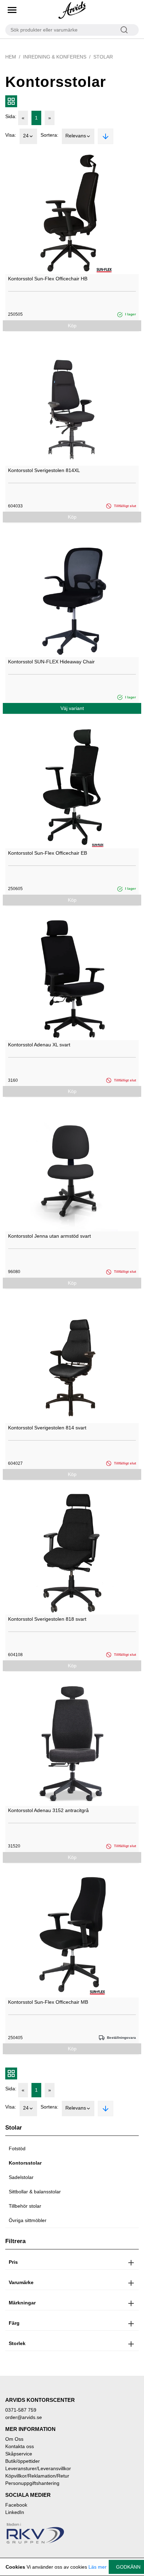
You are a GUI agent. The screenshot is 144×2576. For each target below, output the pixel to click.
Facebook (16, 2505)
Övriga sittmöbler (28, 2220)
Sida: (11, 116)
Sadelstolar (21, 2177)
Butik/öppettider (23, 2461)
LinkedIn (15, 2512)
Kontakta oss (20, 2446)
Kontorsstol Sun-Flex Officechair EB (48, 853)
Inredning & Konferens (55, 57)
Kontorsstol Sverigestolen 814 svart (47, 1428)
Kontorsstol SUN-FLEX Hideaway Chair (51, 662)
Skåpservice (19, 2454)
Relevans (76, 136)
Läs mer (98, 2567)
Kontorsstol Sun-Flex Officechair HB (48, 279)
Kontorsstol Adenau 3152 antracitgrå (48, 1810)
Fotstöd (17, 2148)
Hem (11, 57)
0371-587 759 (21, 2410)
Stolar (103, 57)
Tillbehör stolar (25, 2206)
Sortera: (49, 135)
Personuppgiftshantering (32, 2483)
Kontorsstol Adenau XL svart (39, 1045)
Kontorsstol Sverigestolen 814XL (44, 470)
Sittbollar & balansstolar (35, 2192)
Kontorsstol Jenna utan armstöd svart (49, 1236)
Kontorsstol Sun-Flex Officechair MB (48, 2002)
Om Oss (14, 2439)
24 (26, 136)
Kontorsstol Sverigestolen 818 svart (47, 1619)
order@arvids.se (24, 2417)
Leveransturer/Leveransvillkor (38, 2468)
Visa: (11, 135)
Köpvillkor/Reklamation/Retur (37, 2476)
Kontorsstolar (25, 2163)
